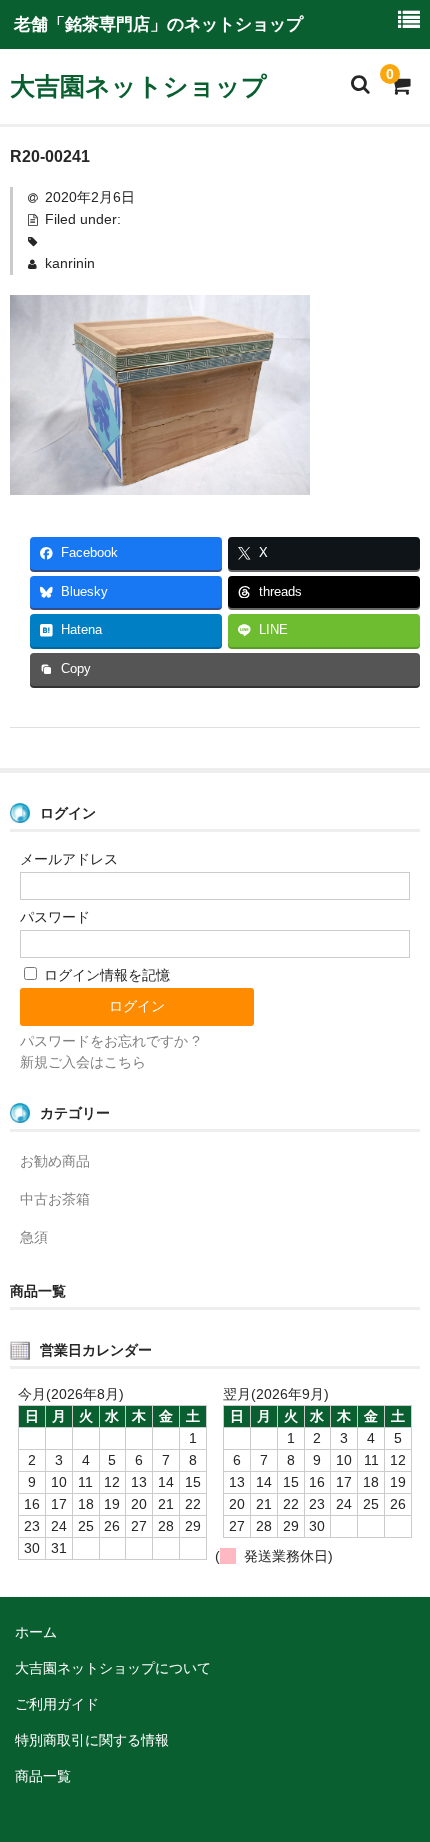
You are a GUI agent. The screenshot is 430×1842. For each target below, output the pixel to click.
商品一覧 (43, 1776)
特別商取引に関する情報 (92, 1740)
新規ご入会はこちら (83, 1062)
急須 (34, 1237)
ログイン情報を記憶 (105, 975)
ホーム (36, 1632)
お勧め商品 (55, 1161)
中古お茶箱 (55, 1199)
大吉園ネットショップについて (113, 1668)
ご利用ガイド (57, 1704)
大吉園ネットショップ (138, 86)
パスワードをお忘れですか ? (110, 1041)
